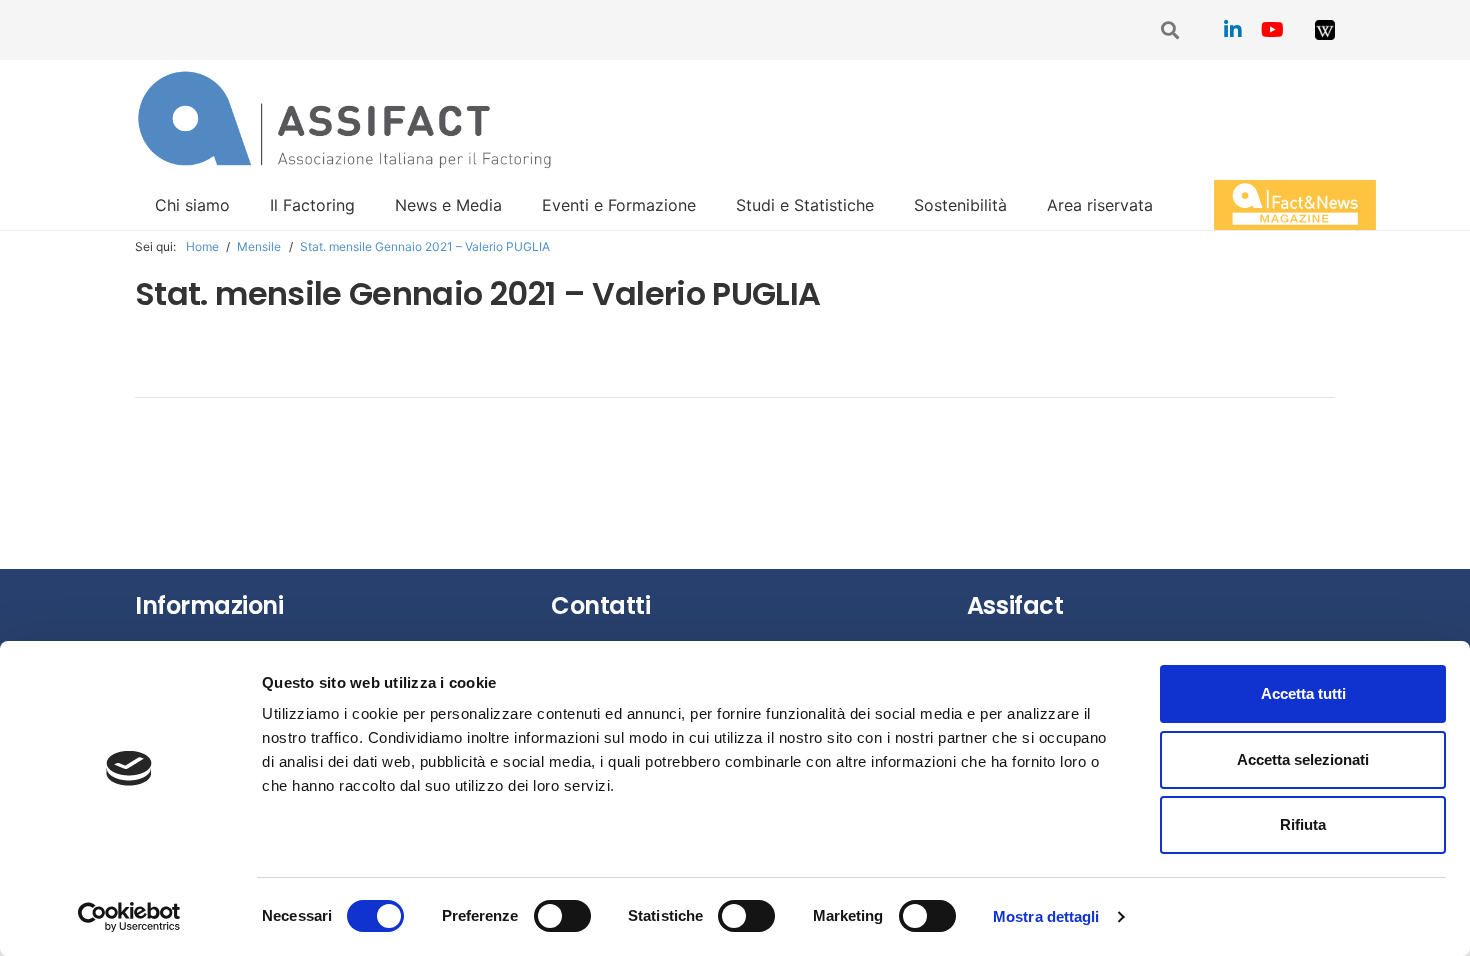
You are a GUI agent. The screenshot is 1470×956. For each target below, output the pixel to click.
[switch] (562, 916)
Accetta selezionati (1303, 759)
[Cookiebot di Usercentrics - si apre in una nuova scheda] (129, 917)
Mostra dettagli (1046, 916)
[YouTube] (1273, 30)
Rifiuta (1303, 824)
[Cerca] (1171, 30)
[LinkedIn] (1233, 30)
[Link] (1325, 30)
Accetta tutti (1303, 693)
